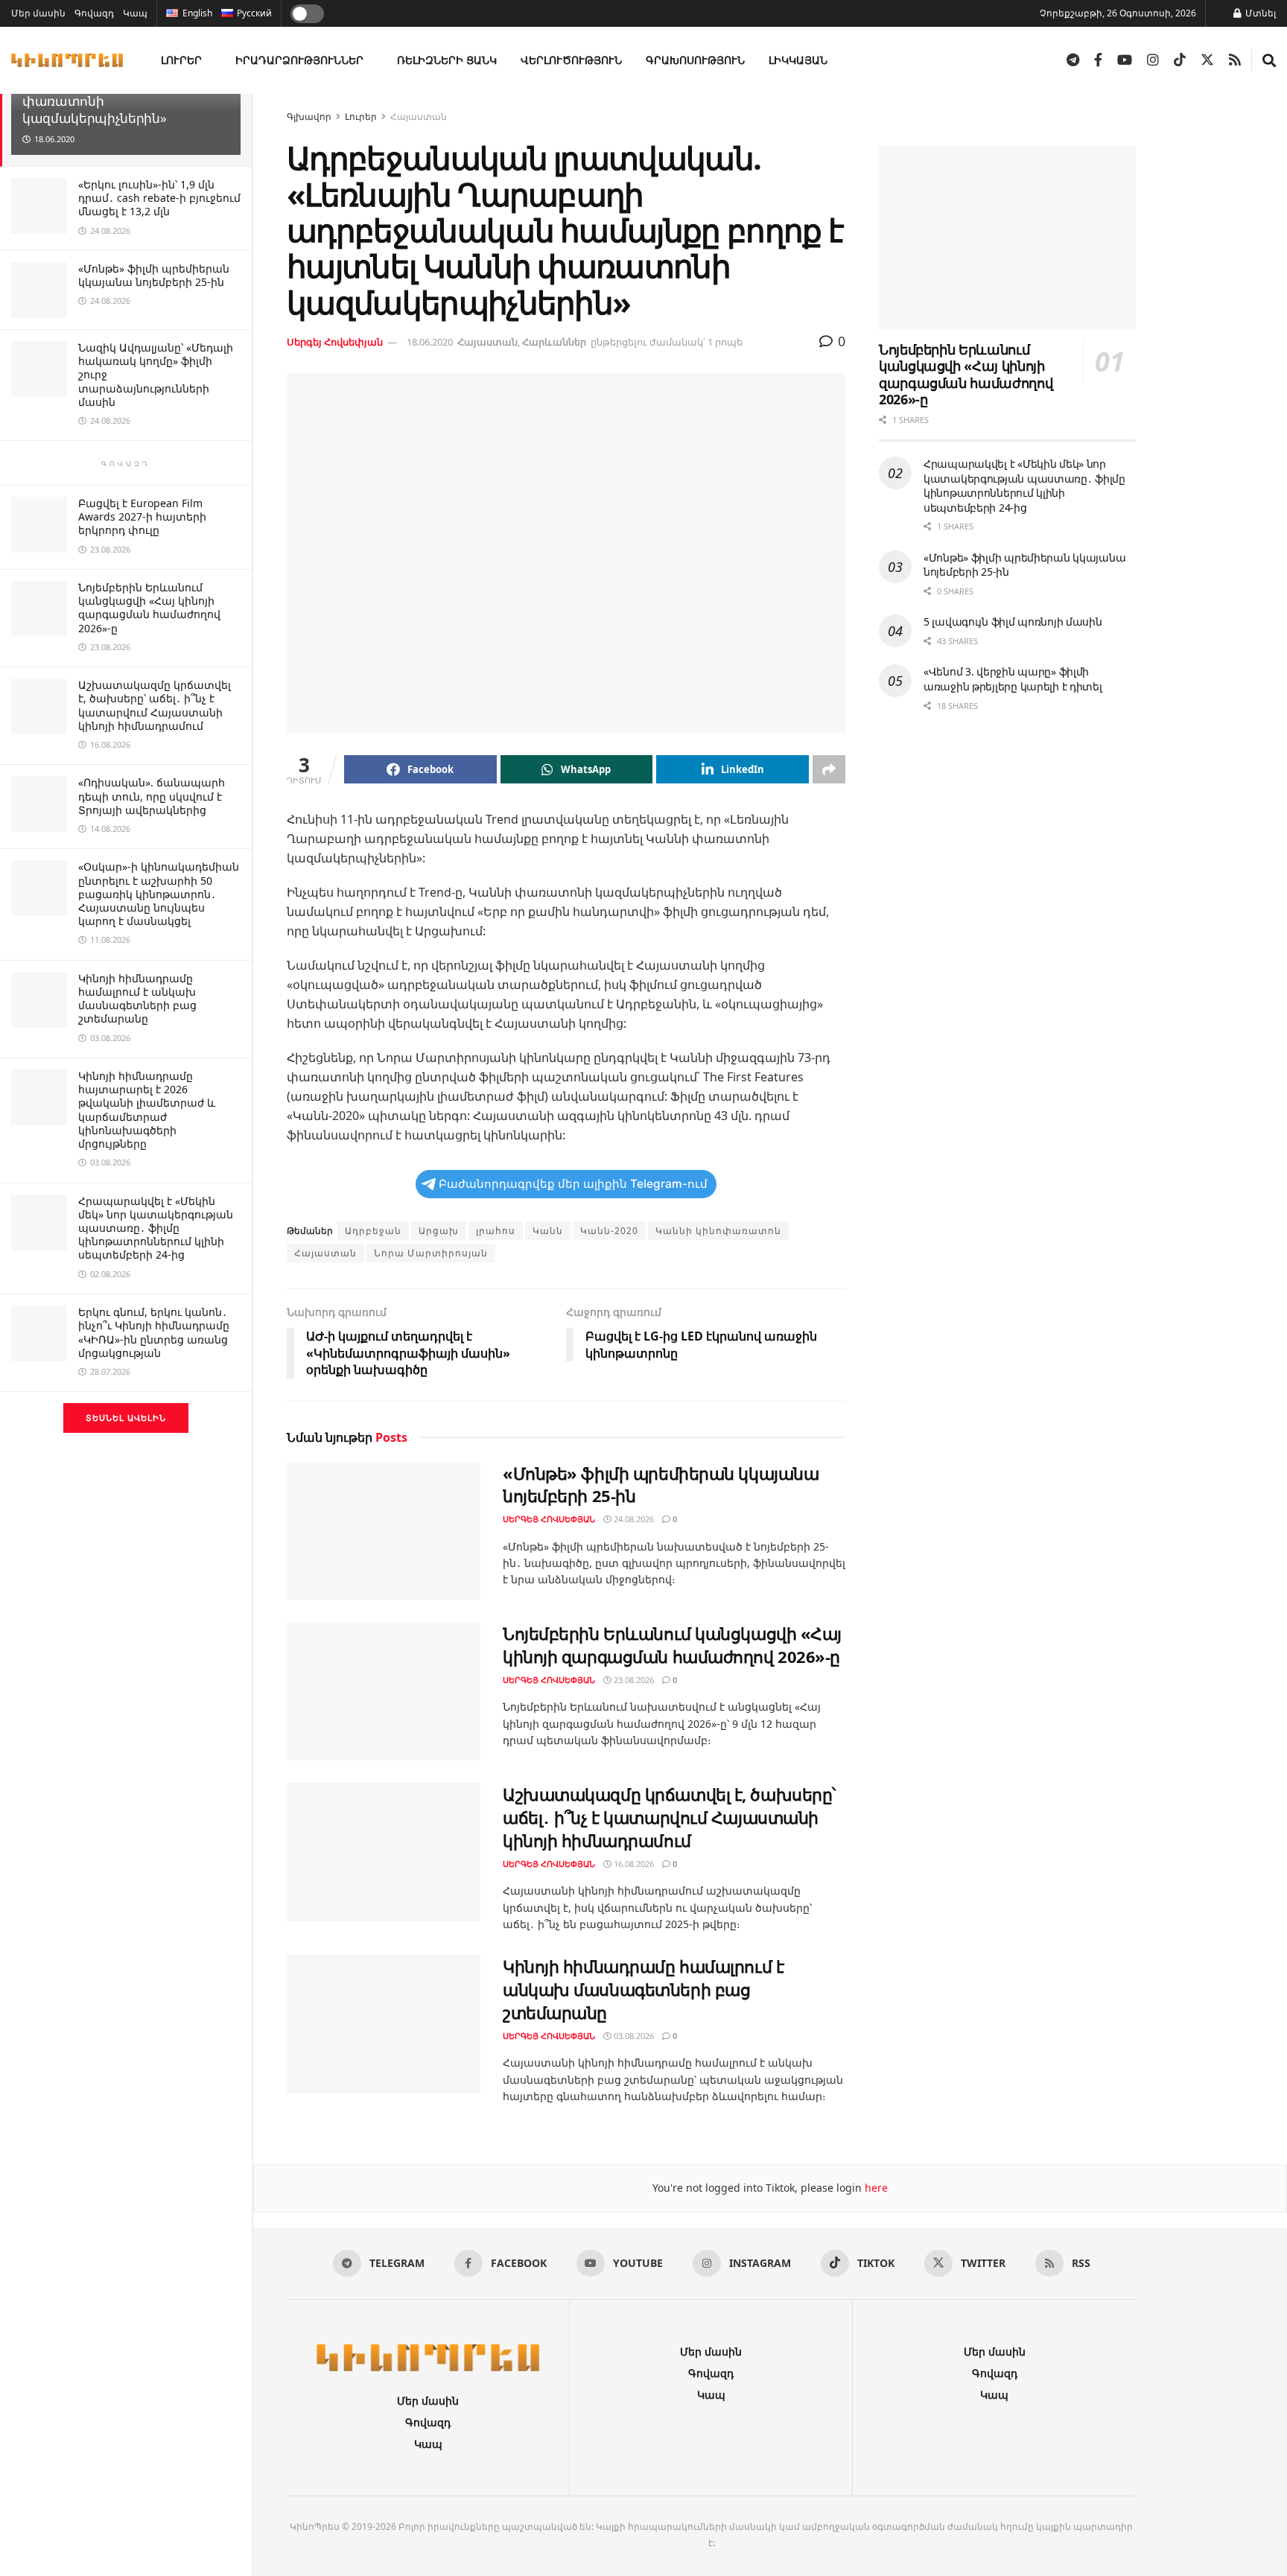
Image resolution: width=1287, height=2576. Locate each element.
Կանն (548, 1231)
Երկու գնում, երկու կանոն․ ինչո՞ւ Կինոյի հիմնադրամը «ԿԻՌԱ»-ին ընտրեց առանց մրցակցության (154, 1332)
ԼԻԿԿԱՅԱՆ (798, 60)
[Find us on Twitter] (1207, 60)
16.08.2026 (633, 1864)
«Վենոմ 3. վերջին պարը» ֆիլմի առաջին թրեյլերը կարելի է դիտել (1013, 679)
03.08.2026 (633, 2036)
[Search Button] (1269, 60)
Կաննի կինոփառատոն (718, 1231)
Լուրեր (361, 117)
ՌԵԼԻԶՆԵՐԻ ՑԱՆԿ (447, 60)
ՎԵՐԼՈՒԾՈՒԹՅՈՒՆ (571, 60)
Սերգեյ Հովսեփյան (335, 342)
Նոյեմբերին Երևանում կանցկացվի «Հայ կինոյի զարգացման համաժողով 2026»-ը (149, 608)
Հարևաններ (554, 342)
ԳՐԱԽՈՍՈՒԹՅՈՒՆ (695, 60)
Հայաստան (419, 117)
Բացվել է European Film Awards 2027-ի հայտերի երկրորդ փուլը (142, 516)
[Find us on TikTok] (1180, 60)
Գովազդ (94, 13)
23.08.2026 (633, 1680)
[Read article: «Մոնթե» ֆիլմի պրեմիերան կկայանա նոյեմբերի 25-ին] (384, 1531)
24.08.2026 (633, 1519)
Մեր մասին (38, 13)
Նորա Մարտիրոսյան (431, 1253)
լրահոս (496, 1231)
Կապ (135, 13)
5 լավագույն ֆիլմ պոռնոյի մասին (1013, 621)
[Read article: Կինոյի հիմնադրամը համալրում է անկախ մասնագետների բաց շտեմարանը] (384, 2024)
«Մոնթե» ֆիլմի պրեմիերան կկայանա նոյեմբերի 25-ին (154, 275)
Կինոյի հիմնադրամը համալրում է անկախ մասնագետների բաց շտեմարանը (137, 999)
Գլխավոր (309, 117)
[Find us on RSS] (1235, 60)
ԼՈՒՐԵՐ (181, 60)
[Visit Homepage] (67, 60)
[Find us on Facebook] (1098, 60)
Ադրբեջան (373, 1231)
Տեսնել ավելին (126, 1418)
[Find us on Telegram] (1073, 60)
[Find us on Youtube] (1125, 60)
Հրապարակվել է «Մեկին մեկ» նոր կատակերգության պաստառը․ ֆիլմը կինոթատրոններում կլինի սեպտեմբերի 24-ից (156, 1228)
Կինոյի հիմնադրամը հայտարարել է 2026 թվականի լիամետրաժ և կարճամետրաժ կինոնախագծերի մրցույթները (147, 1110)
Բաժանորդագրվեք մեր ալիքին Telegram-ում (573, 1184)
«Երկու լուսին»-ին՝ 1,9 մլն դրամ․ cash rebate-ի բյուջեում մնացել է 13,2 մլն (159, 198)
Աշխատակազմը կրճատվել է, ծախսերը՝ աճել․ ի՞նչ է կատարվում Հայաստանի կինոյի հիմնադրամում (155, 705)
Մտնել (1259, 13)
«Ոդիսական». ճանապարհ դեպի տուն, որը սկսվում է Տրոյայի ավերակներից (152, 796)
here (875, 2188)
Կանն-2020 (609, 1231)
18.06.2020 (430, 342)
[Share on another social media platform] (829, 769)
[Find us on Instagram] (1153, 60)
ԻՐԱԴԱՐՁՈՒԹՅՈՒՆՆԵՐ (299, 60)
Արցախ (439, 1231)
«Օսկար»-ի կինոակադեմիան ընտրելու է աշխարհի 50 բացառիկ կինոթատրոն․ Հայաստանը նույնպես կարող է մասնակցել (159, 894)
